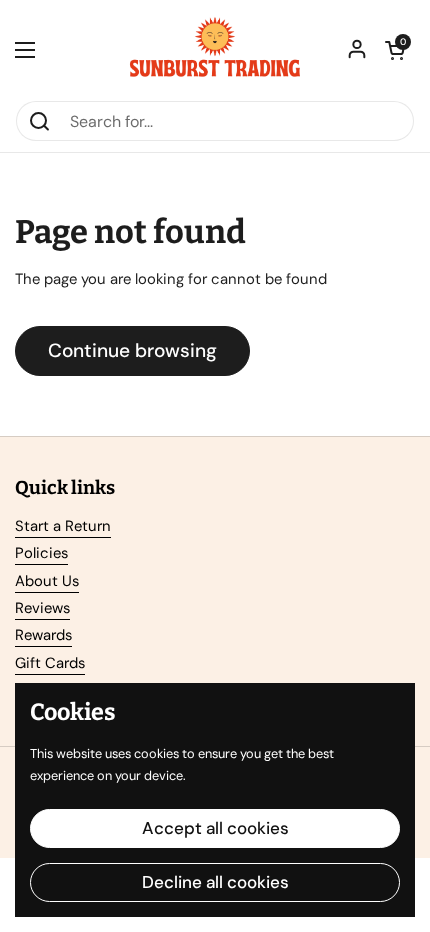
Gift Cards (50, 663)
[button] (395, 50)
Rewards (43, 635)
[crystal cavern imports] (215, 50)
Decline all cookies (215, 882)
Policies (41, 553)
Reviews (42, 608)
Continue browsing (132, 350)
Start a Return (63, 526)
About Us (47, 581)
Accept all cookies (215, 828)
